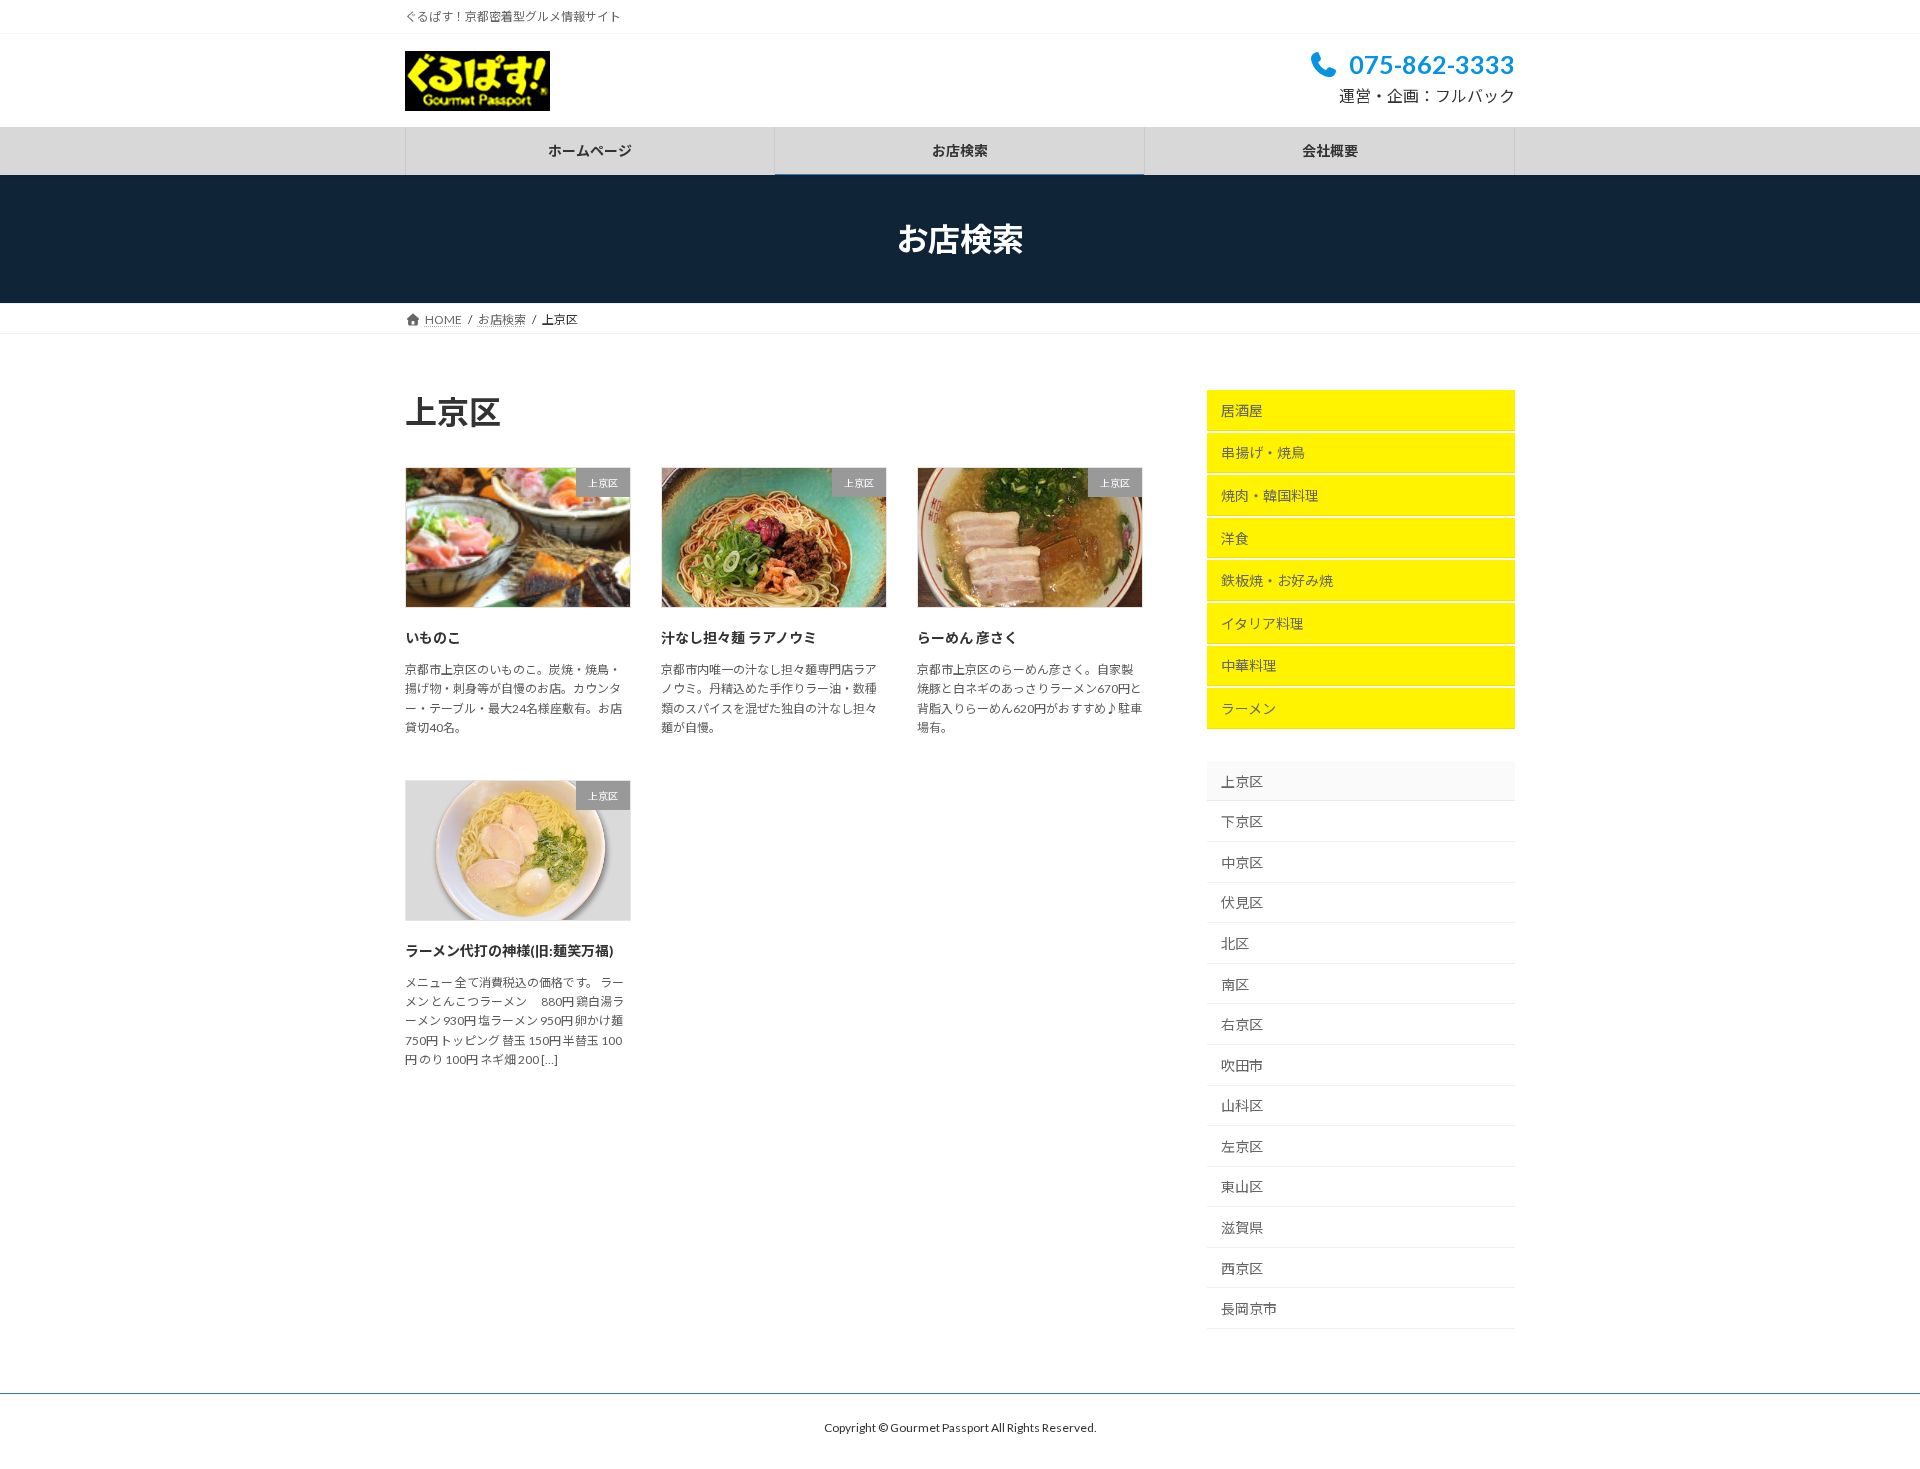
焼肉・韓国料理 (1270, 495)
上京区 (1242, 781)
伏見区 (1242, 902)
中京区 (1242, 862)
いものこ (433, 637)
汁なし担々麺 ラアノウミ (739, 637)
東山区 (1242, 1186)
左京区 (1242, 1146)
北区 (1235, 943)
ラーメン (1248, 708)
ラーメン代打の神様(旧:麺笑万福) (509, 950)
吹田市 (1242, 1065)
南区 (1235, 983)
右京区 (1242, 1024)
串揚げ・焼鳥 (1263, 452)
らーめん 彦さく (967, 637)
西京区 (1242, 1268)
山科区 (1242, 1105)
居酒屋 (1242, 410)
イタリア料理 (1262, 623)
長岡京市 (1249, 1308)
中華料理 (1249, 665)
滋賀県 (1242, 1227)
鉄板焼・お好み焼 (1277, 580)
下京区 (1242, 821)
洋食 (1235, 538)
